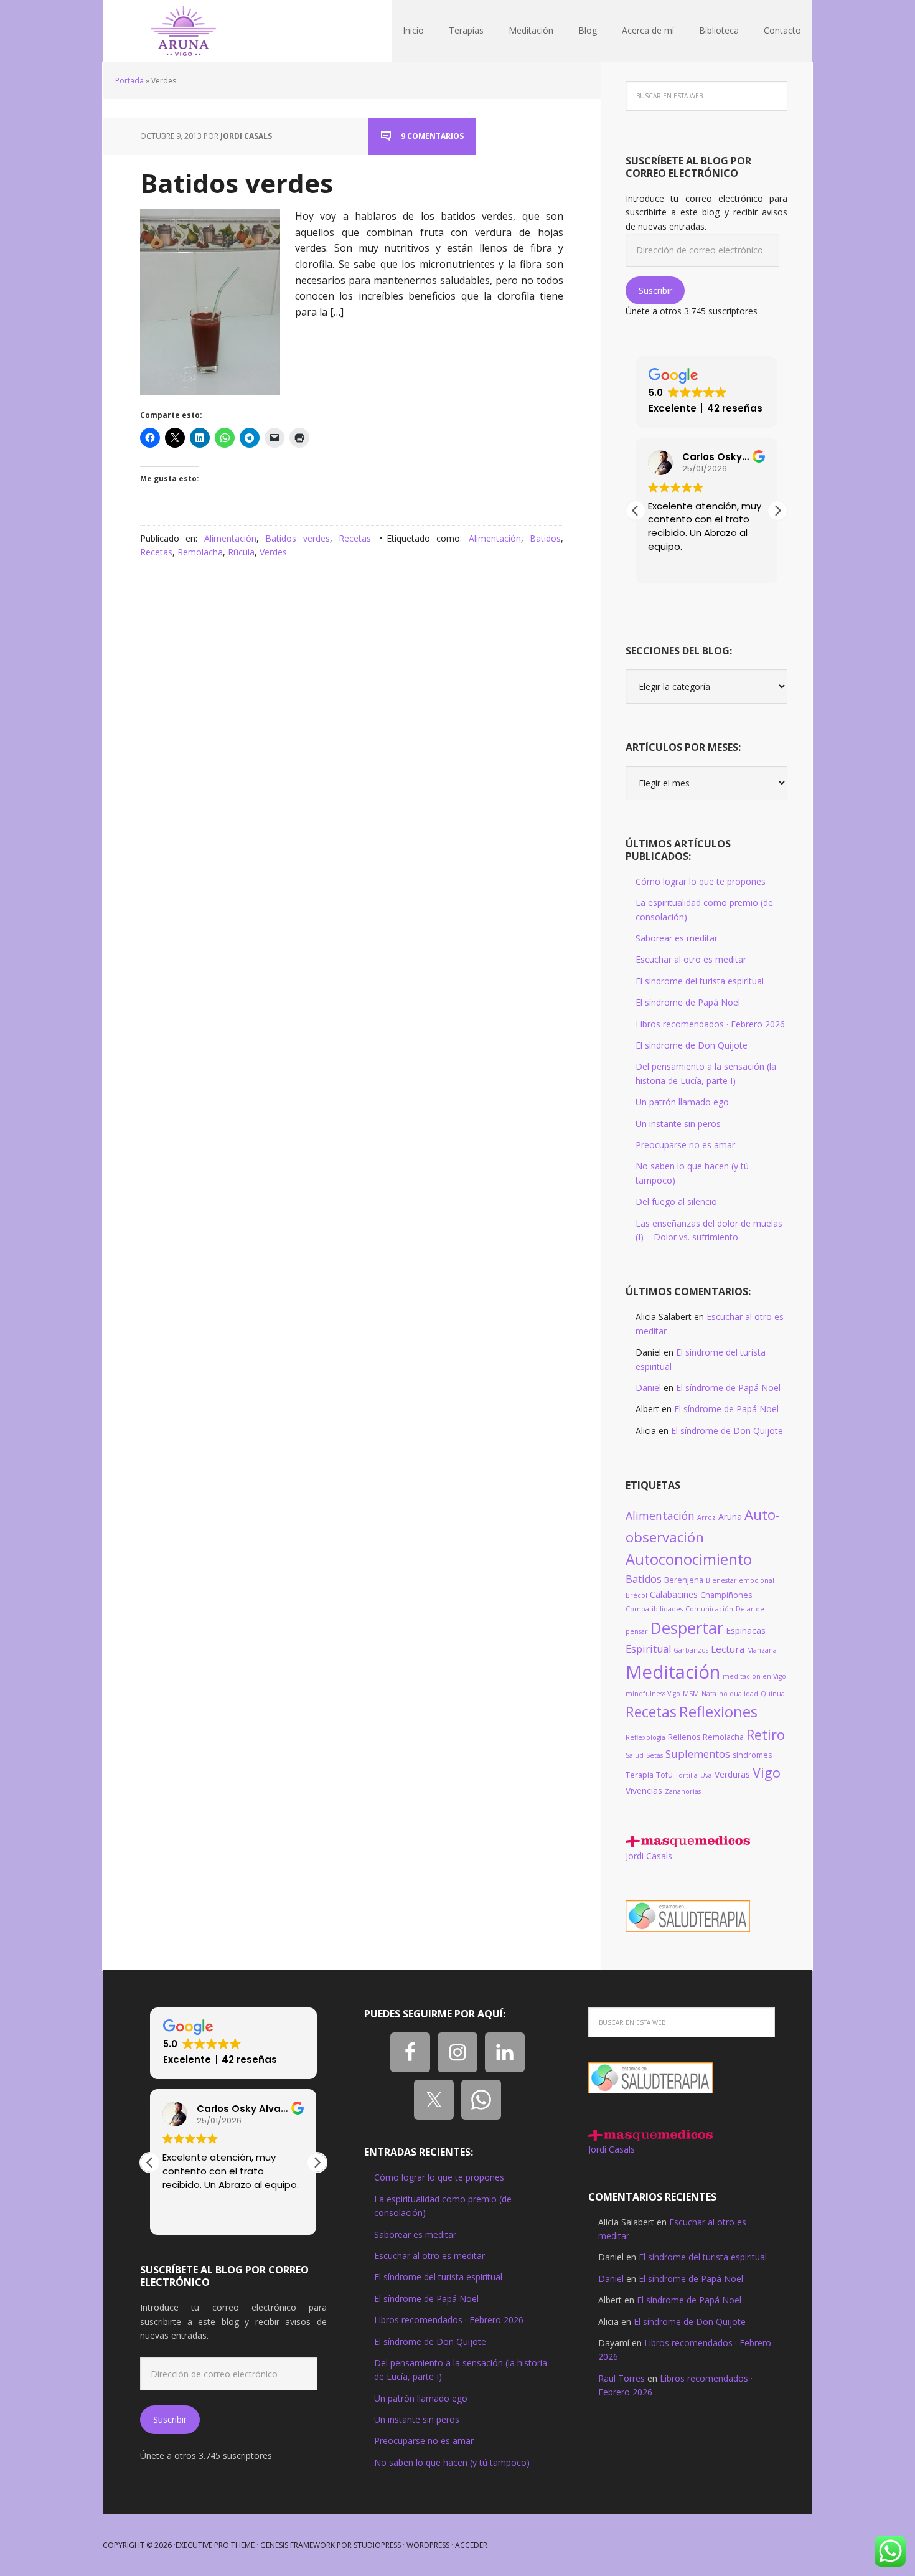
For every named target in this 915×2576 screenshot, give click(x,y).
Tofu (664, 1775)
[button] (777, 511)
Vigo (767, 1772)
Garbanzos (691, 1650)
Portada (129, 81)
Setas (655, 1755)
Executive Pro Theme (215, 2545)
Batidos (545, 538)
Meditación (673, 1672)
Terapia (640, 1775)
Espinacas (746, 1630)
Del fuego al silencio (676, 1201)
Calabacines (674, 1594)
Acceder (471, 2545)
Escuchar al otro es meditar (691, 959)
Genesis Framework (298, 2545)
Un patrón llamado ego (682, 1102)
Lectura (728, 1649)
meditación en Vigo (754, 1676)
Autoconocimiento (689, 1559)
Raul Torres (622, 2378)
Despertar (687, 1628)
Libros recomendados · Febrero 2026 (710, 1024)
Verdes (273, 552)
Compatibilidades (654, 1609)
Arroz (706, 1517)
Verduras (732, 1774)
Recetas (355, 538)
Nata (709, 1694)
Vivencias (644, 1790)
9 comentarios (432, 136)
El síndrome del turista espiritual (700, 981)
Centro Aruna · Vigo (184, 31)
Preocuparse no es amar (685, 1145)
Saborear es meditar (677, 938)
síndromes (752, 1755)
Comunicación (709, 1609)
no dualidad (739, 1694)
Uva (706, 1775)
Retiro (766, 1734)
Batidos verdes (237, 183)
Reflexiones (718, 1712)
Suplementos (698, 1754)
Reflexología (645, 1737)
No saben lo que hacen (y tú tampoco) (452, 2462)
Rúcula (241, 552)
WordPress (428, 2545)
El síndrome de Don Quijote (692, 1045)
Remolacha (200, 552)
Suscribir (655, 290)
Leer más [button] (182, 2216)
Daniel (648, 1388)
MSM (691, 1694)
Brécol (636, 1595)
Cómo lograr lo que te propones (701, 881)
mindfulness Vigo (653, 1694)
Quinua (773, 1694)
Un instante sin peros (678, 1124)
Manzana (762, 1650)
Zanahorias (683, 1791)
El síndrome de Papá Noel (688, 1002)
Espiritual (648, 1649)
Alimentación (230, 538)
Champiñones (726, 1595)
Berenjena (684, 1580)
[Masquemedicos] (688, 1842)
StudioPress (377, 2545)
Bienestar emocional (740, 1580)
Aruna (730, 1517)
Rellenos (684, 1737)
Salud (635, 1755)
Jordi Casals (649, 1856)
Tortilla (687, 1775)
